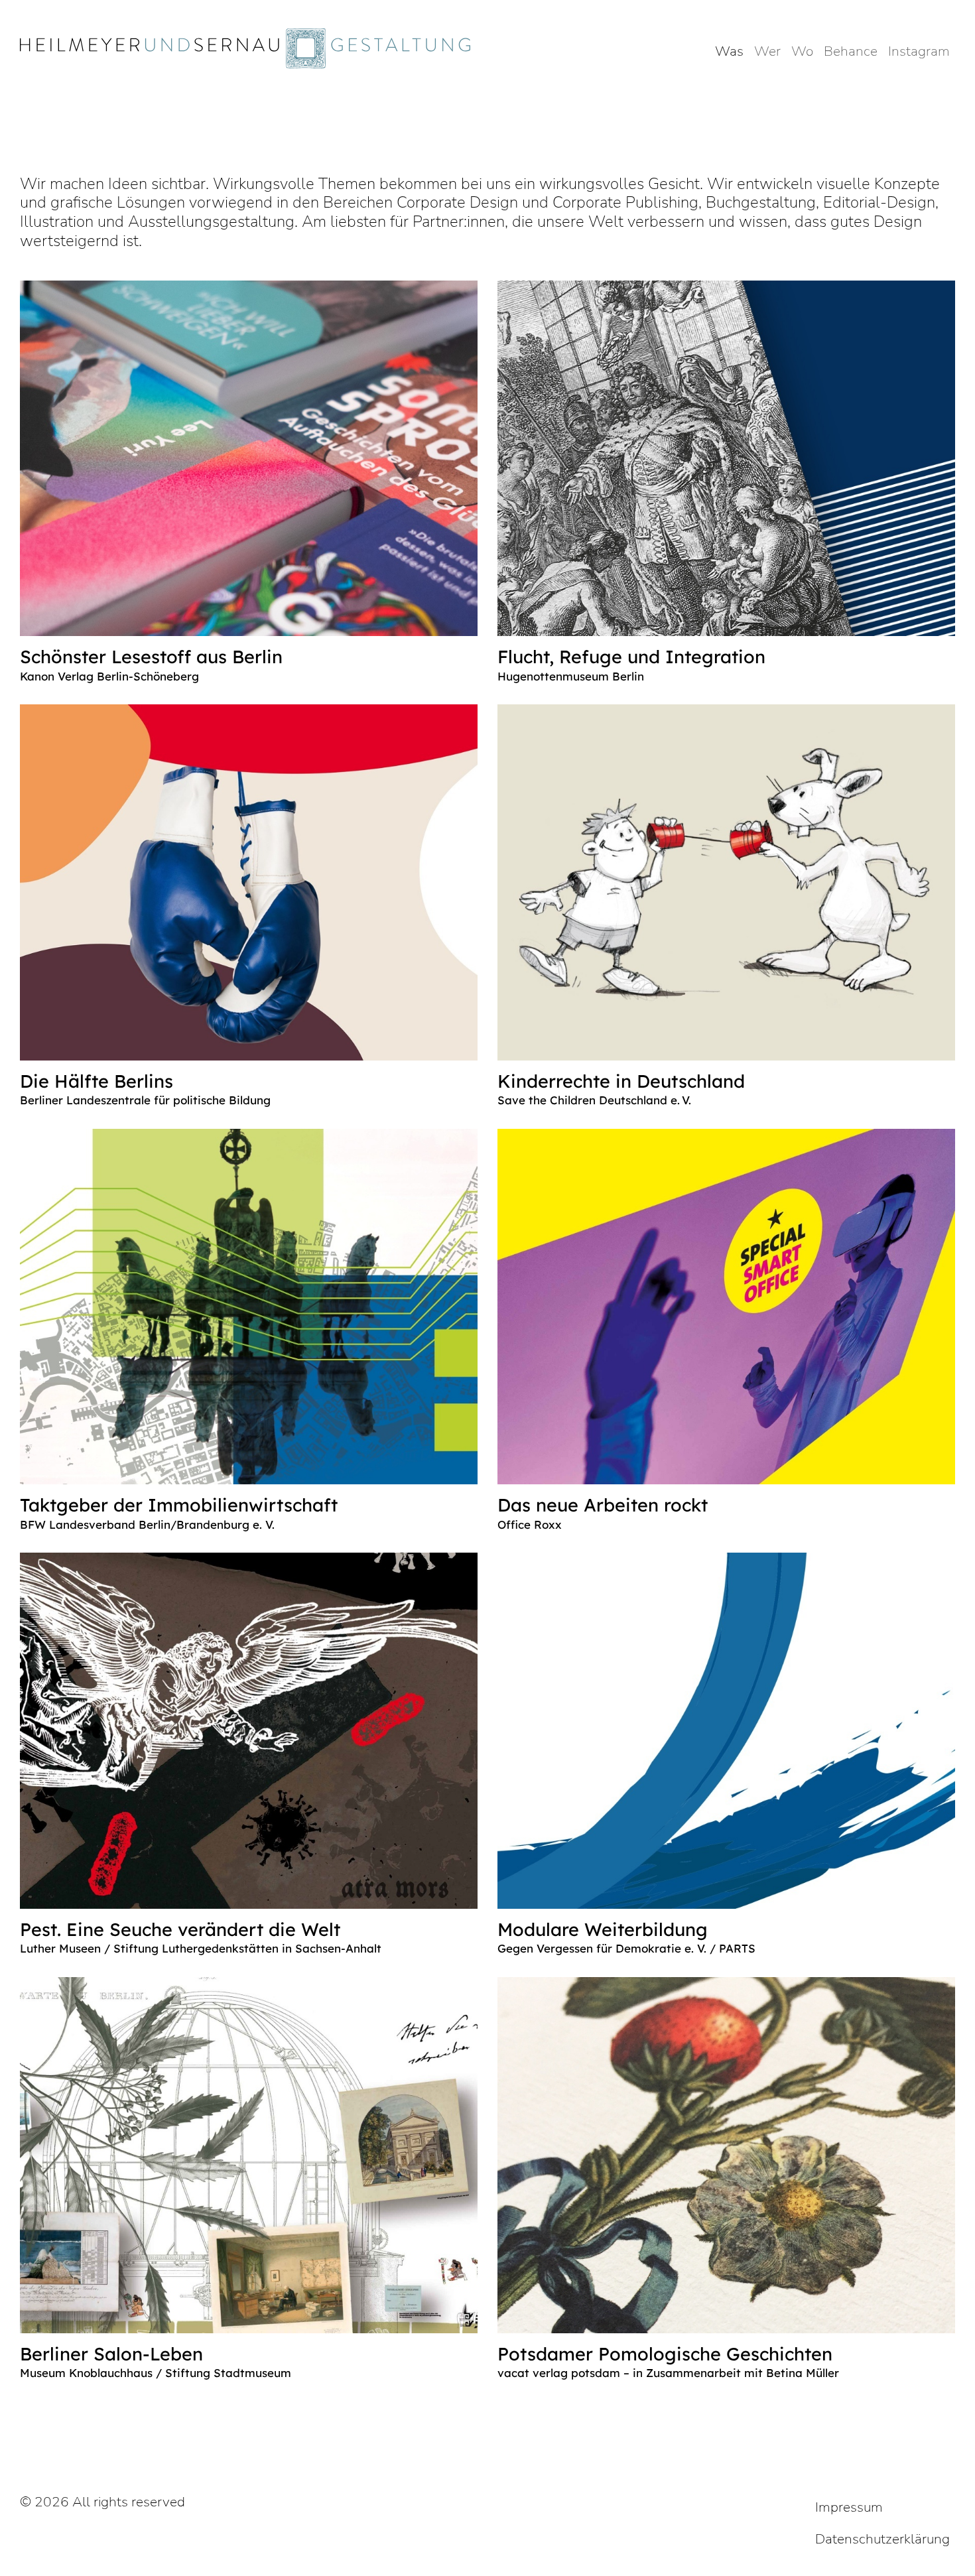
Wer (767, 51)
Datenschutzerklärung (882, 2539)
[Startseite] (250, 48)
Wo (802, 51)
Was (729, 51)
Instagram (919, 51)
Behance (851, 51)
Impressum (849, 2507)
